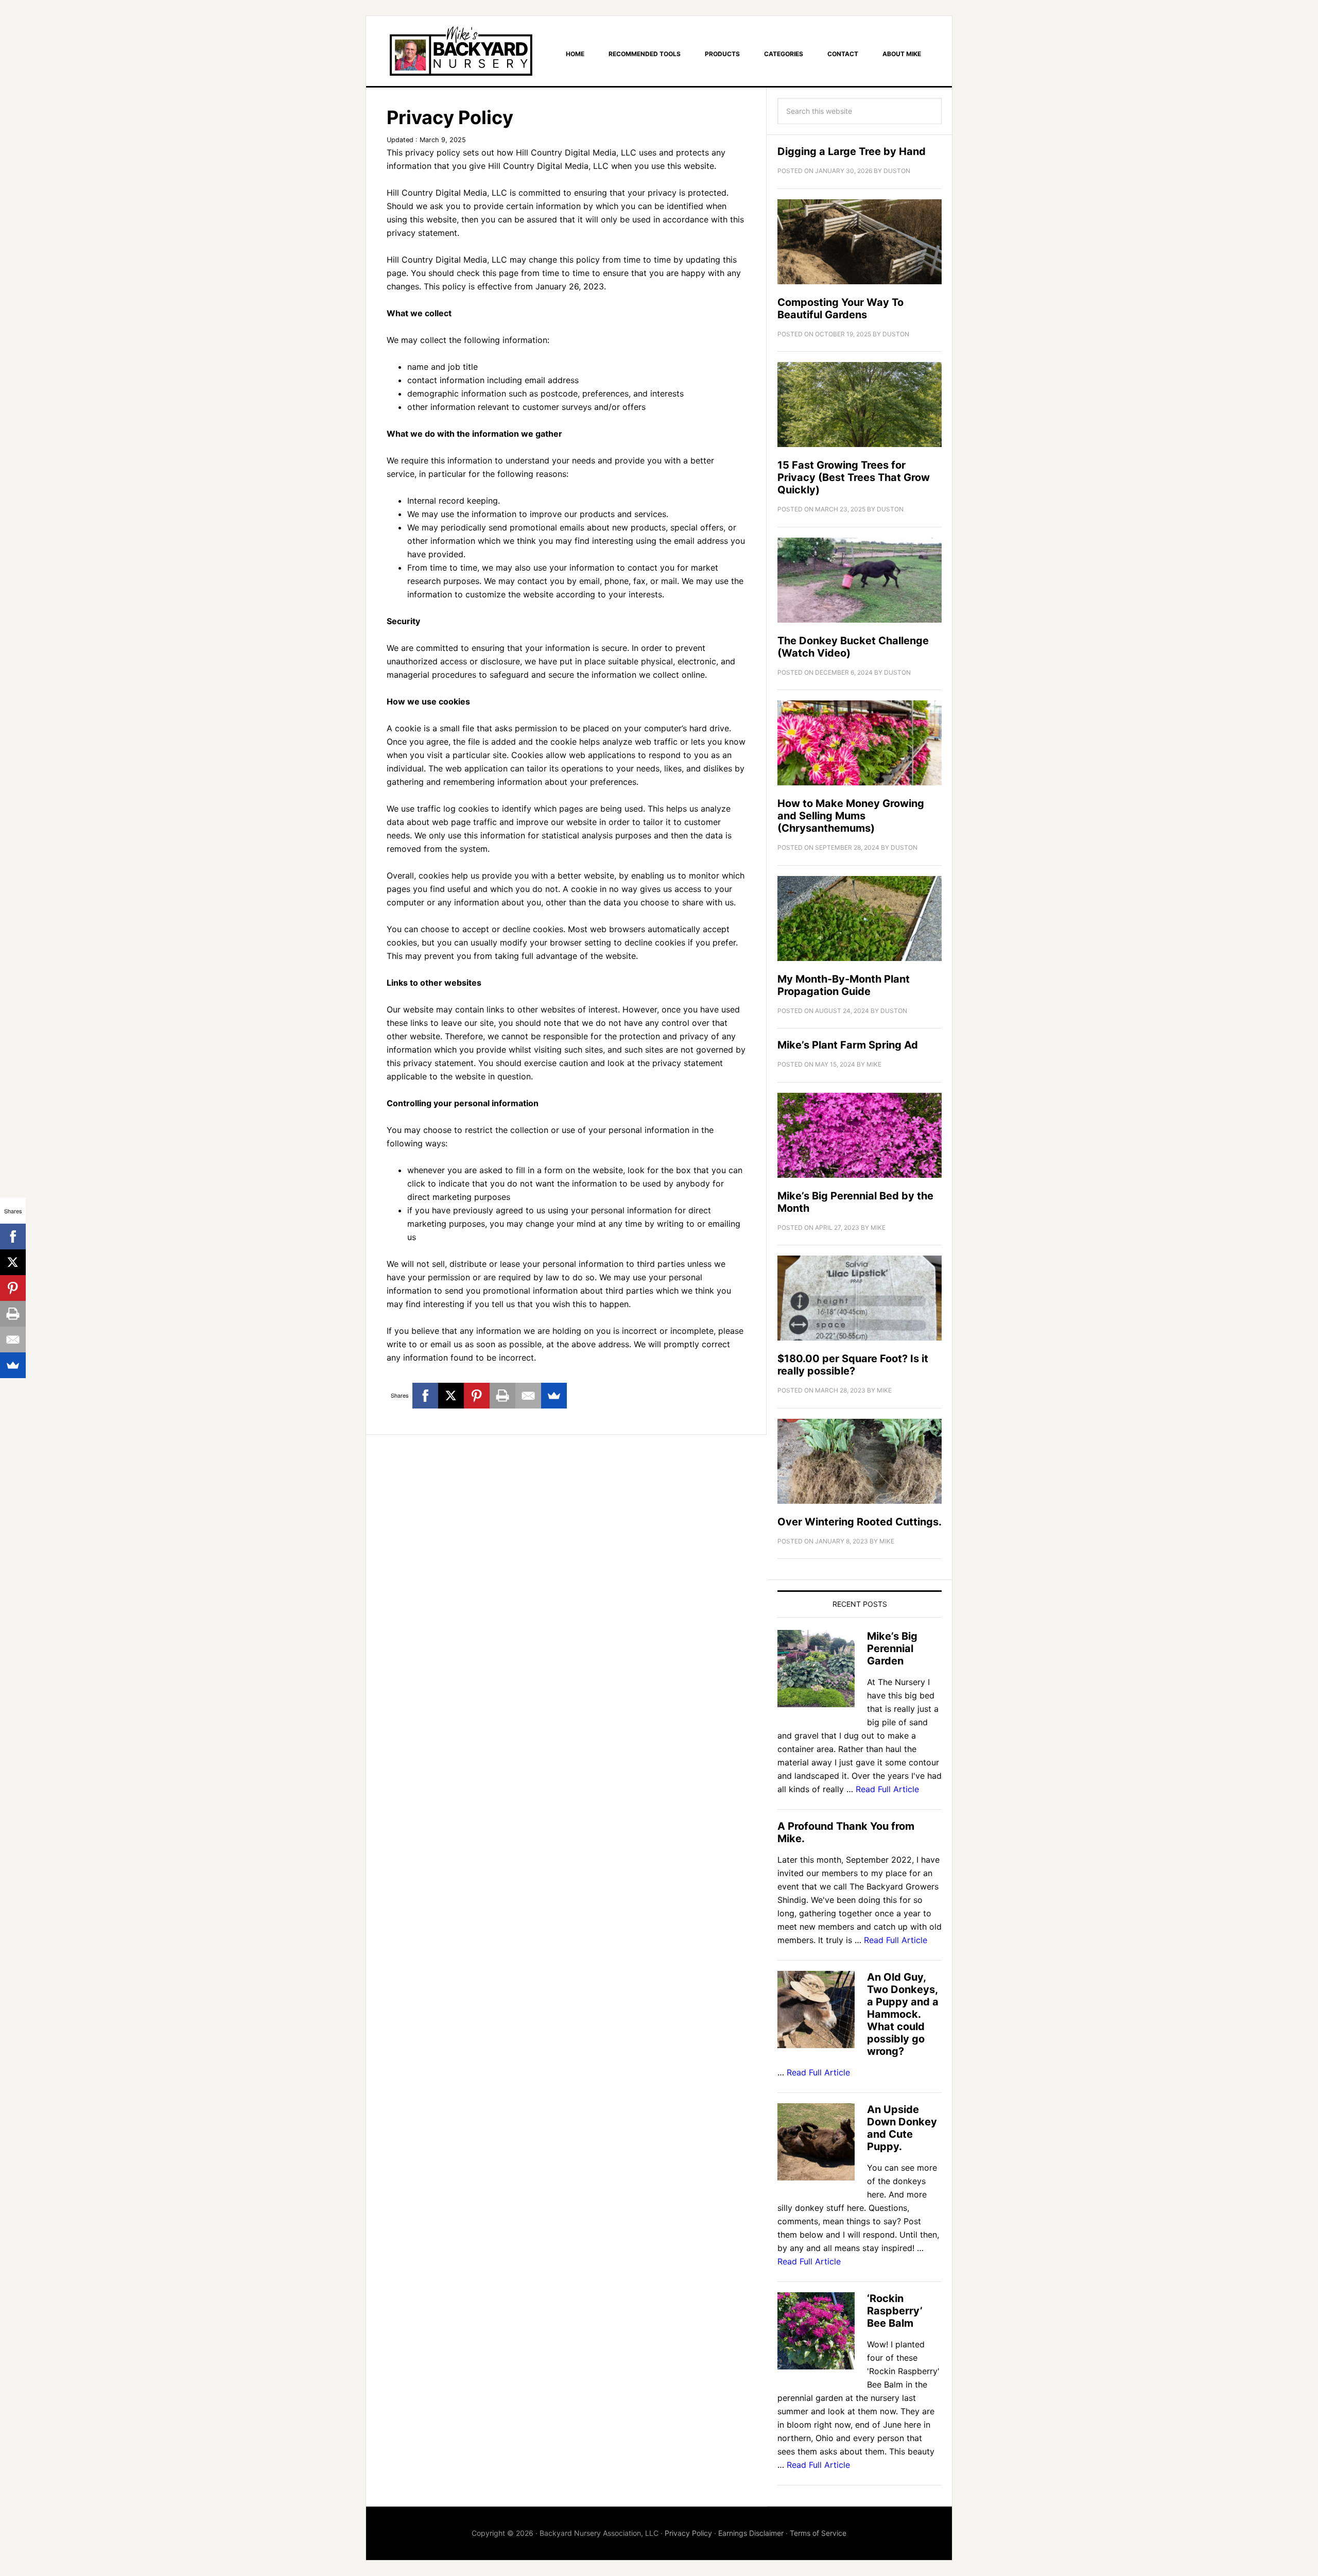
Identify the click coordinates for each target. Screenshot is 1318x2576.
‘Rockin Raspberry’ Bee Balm (895, 2311)
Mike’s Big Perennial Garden (892, 1648)
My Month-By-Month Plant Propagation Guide (844, 985)
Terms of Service (818, 2533)
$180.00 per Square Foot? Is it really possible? (853, 1365)
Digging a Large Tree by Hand (852, 151)
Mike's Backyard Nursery (461, 51)
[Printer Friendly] (502, 1396)
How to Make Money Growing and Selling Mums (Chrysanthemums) (851, 816)
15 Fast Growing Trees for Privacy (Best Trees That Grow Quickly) (854, 477)
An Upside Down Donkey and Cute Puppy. (902, 2128)
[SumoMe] (554, 1396)
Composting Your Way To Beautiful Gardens (840, 308)
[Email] (528, 1396)
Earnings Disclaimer (751, 2533)
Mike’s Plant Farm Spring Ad (848, 1045)
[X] (451, 1396)
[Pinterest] (477, 1396)
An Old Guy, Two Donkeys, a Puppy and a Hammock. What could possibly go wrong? (903, 2014)
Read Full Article (887, 1789)
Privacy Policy (688, 2533)
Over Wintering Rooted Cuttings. (860, 1522)
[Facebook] (425, 1396)
